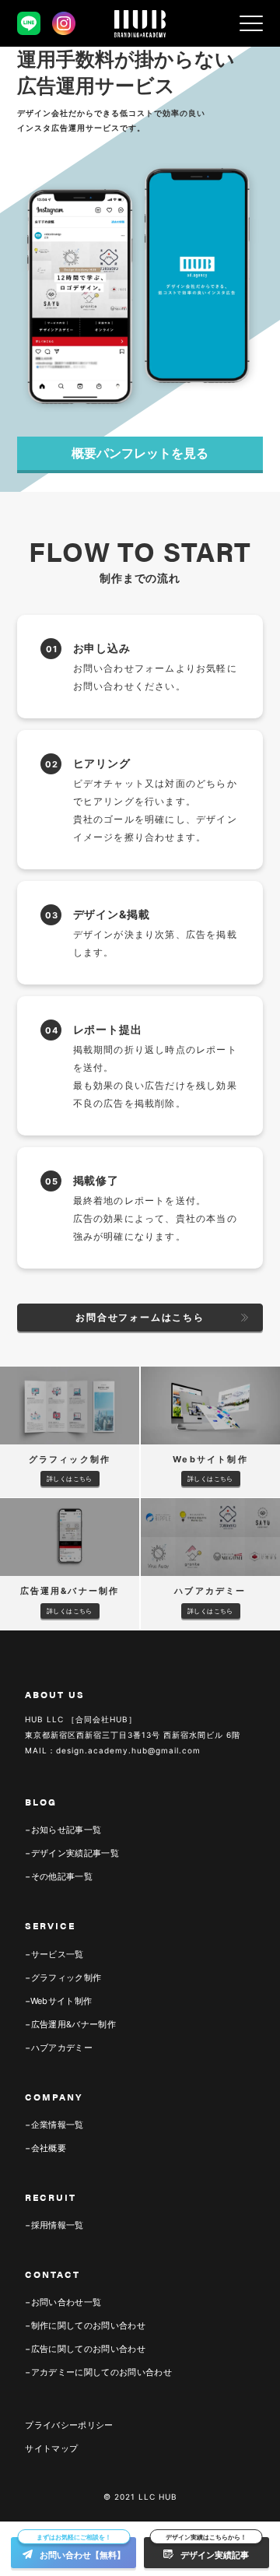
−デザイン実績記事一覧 (72, 1853)
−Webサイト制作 (58, 2001)
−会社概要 (45, 2148)
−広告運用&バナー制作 (70, 2024)
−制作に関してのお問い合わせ (85, 2325)
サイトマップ (51, 2448)
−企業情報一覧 (54, 2125)
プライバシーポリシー (69, 2425)
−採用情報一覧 (54, 2225)
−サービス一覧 (54, 1954)
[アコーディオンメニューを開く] (251, 23)
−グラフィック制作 (63, 1978)
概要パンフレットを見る (140, 453)
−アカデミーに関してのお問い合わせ (98, 2372)
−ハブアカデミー (59, 2048)
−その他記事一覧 (59, 1876)
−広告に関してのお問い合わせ (85, 2349)
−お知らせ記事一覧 (63, 1830)
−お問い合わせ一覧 (63, 2302)
